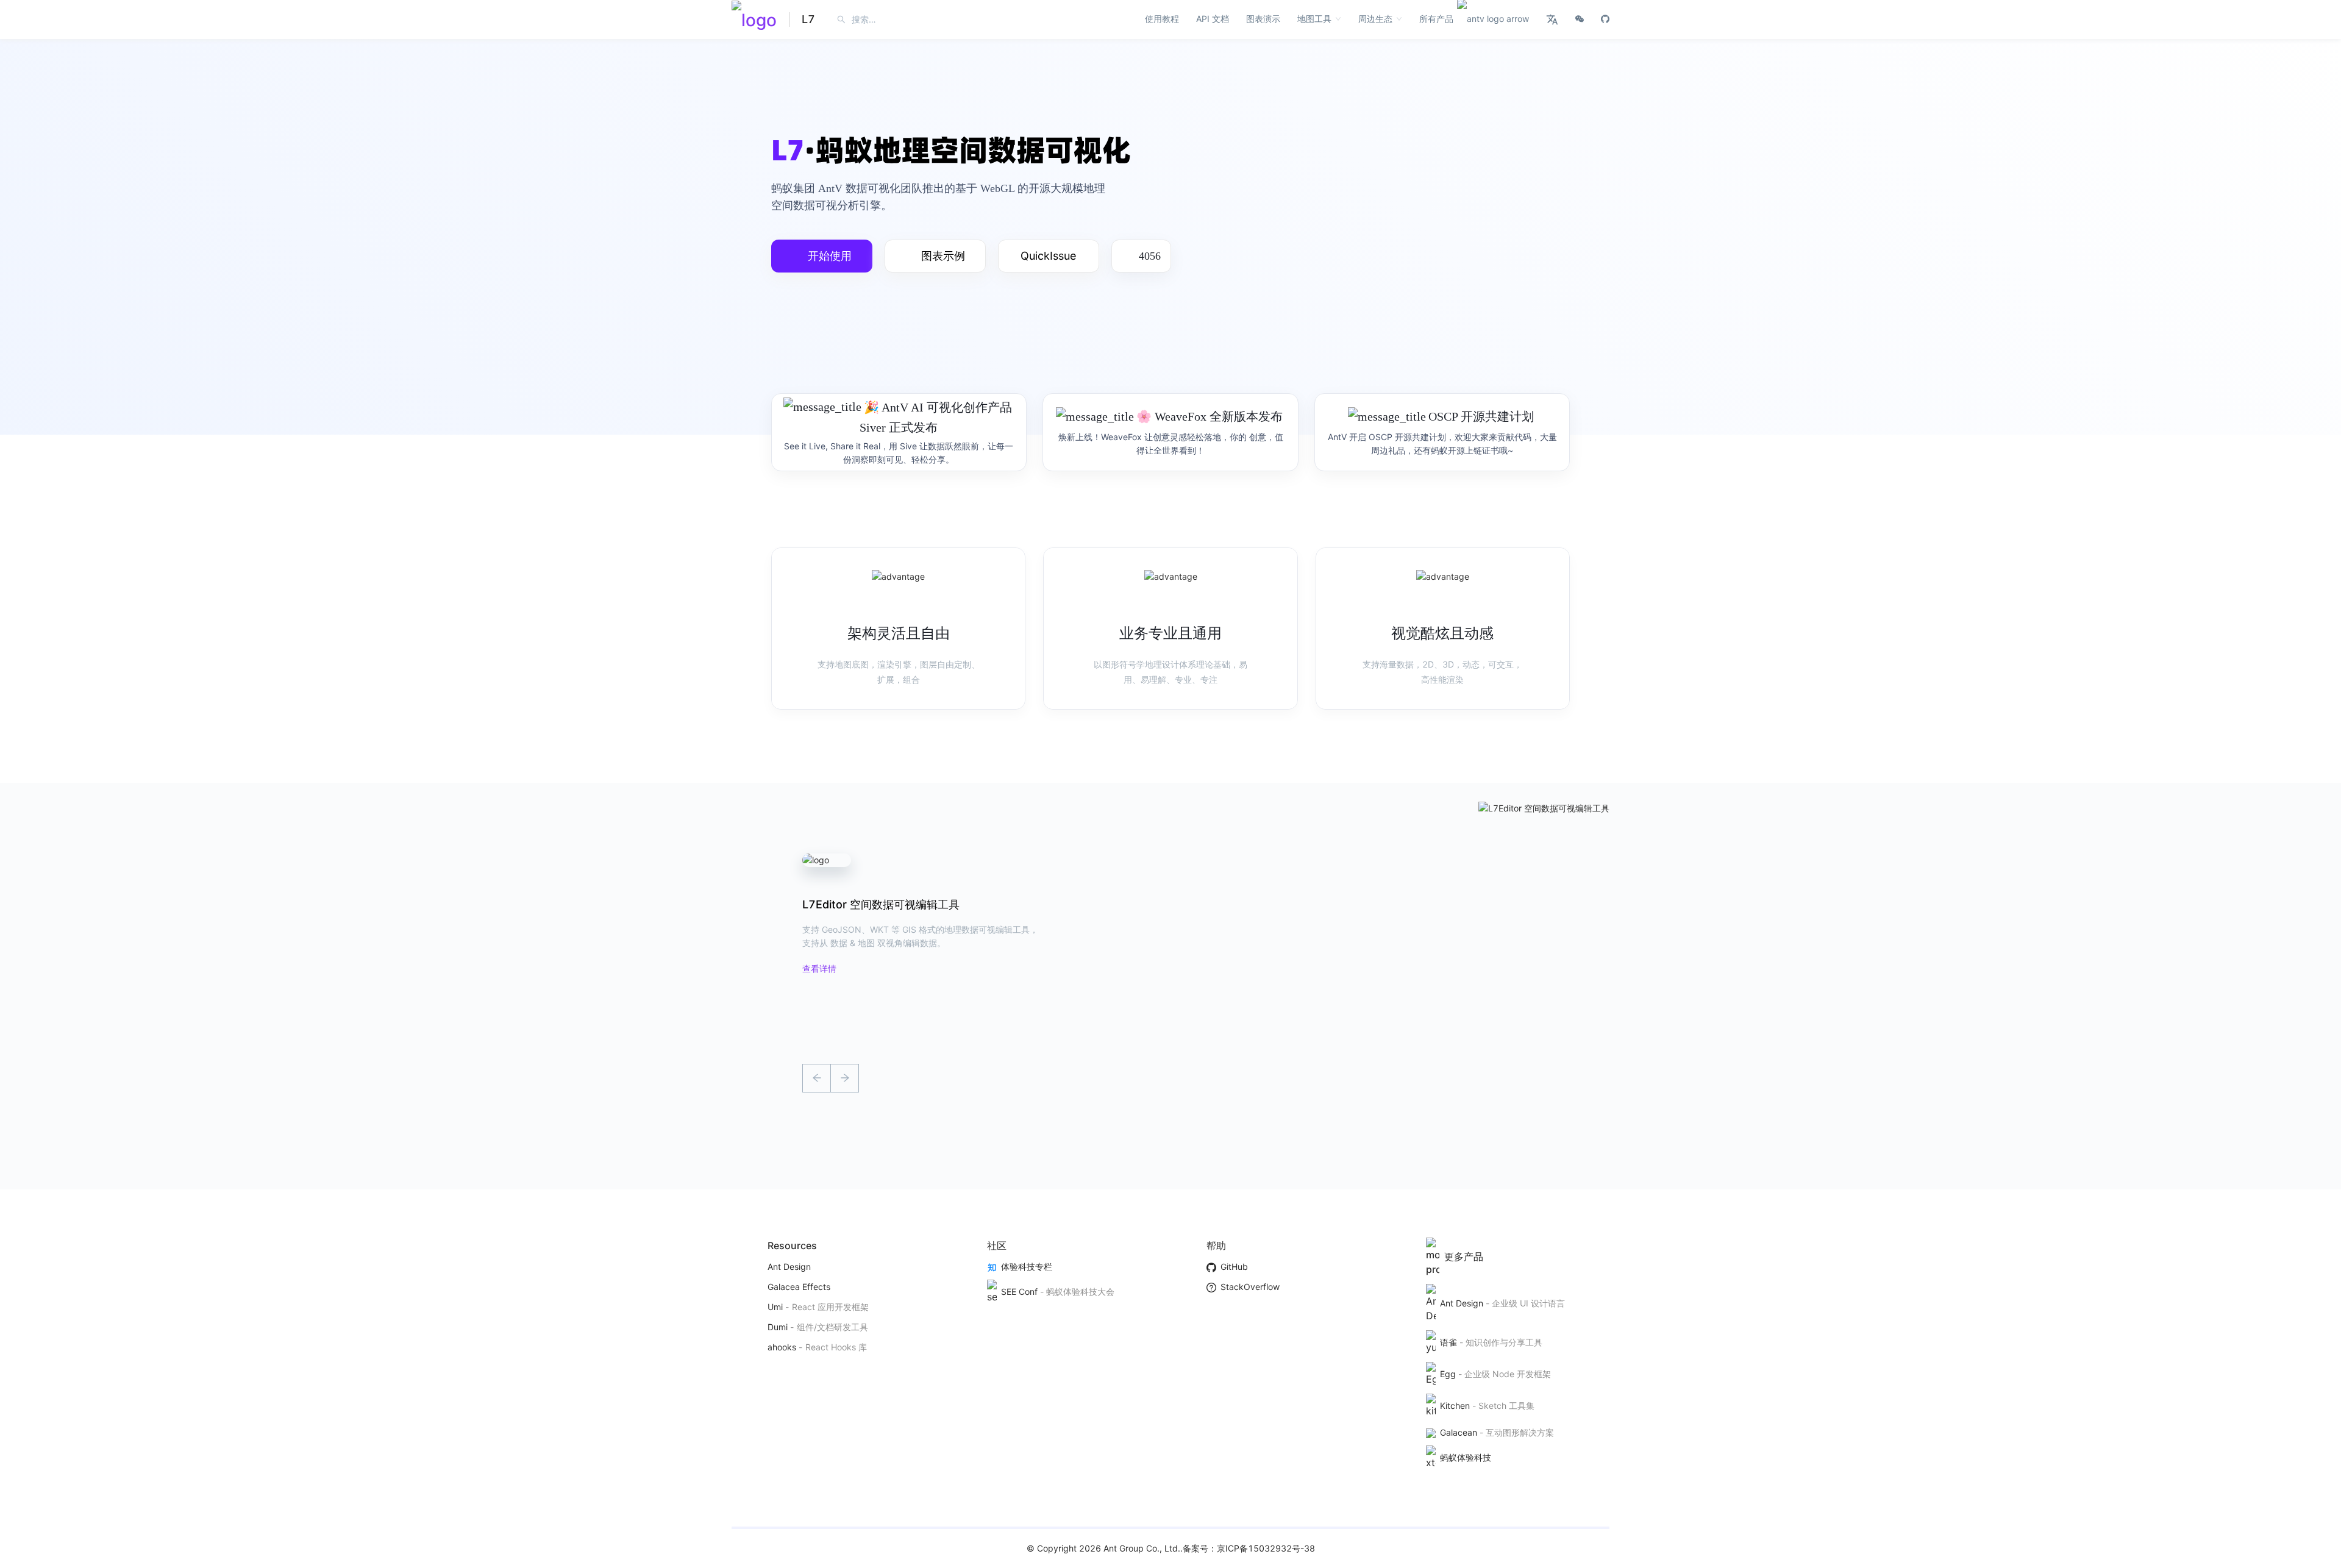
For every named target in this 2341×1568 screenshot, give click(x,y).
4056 (1150, 256)
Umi (775, 1307)
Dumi (778, 1327)
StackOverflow (1250, 1287)
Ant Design (789, 1267)
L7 (808, 19)
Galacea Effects (799, 1287)
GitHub (1234, 1267)
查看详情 (819, 968)
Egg (1448, 1374)
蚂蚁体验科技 (1465, 1457)
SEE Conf (1019, 1292)
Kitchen (1455, 1406)
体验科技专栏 (1026, 1267)
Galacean (1458, 1432)
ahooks (782, 1347)
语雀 (1448, 1342)
